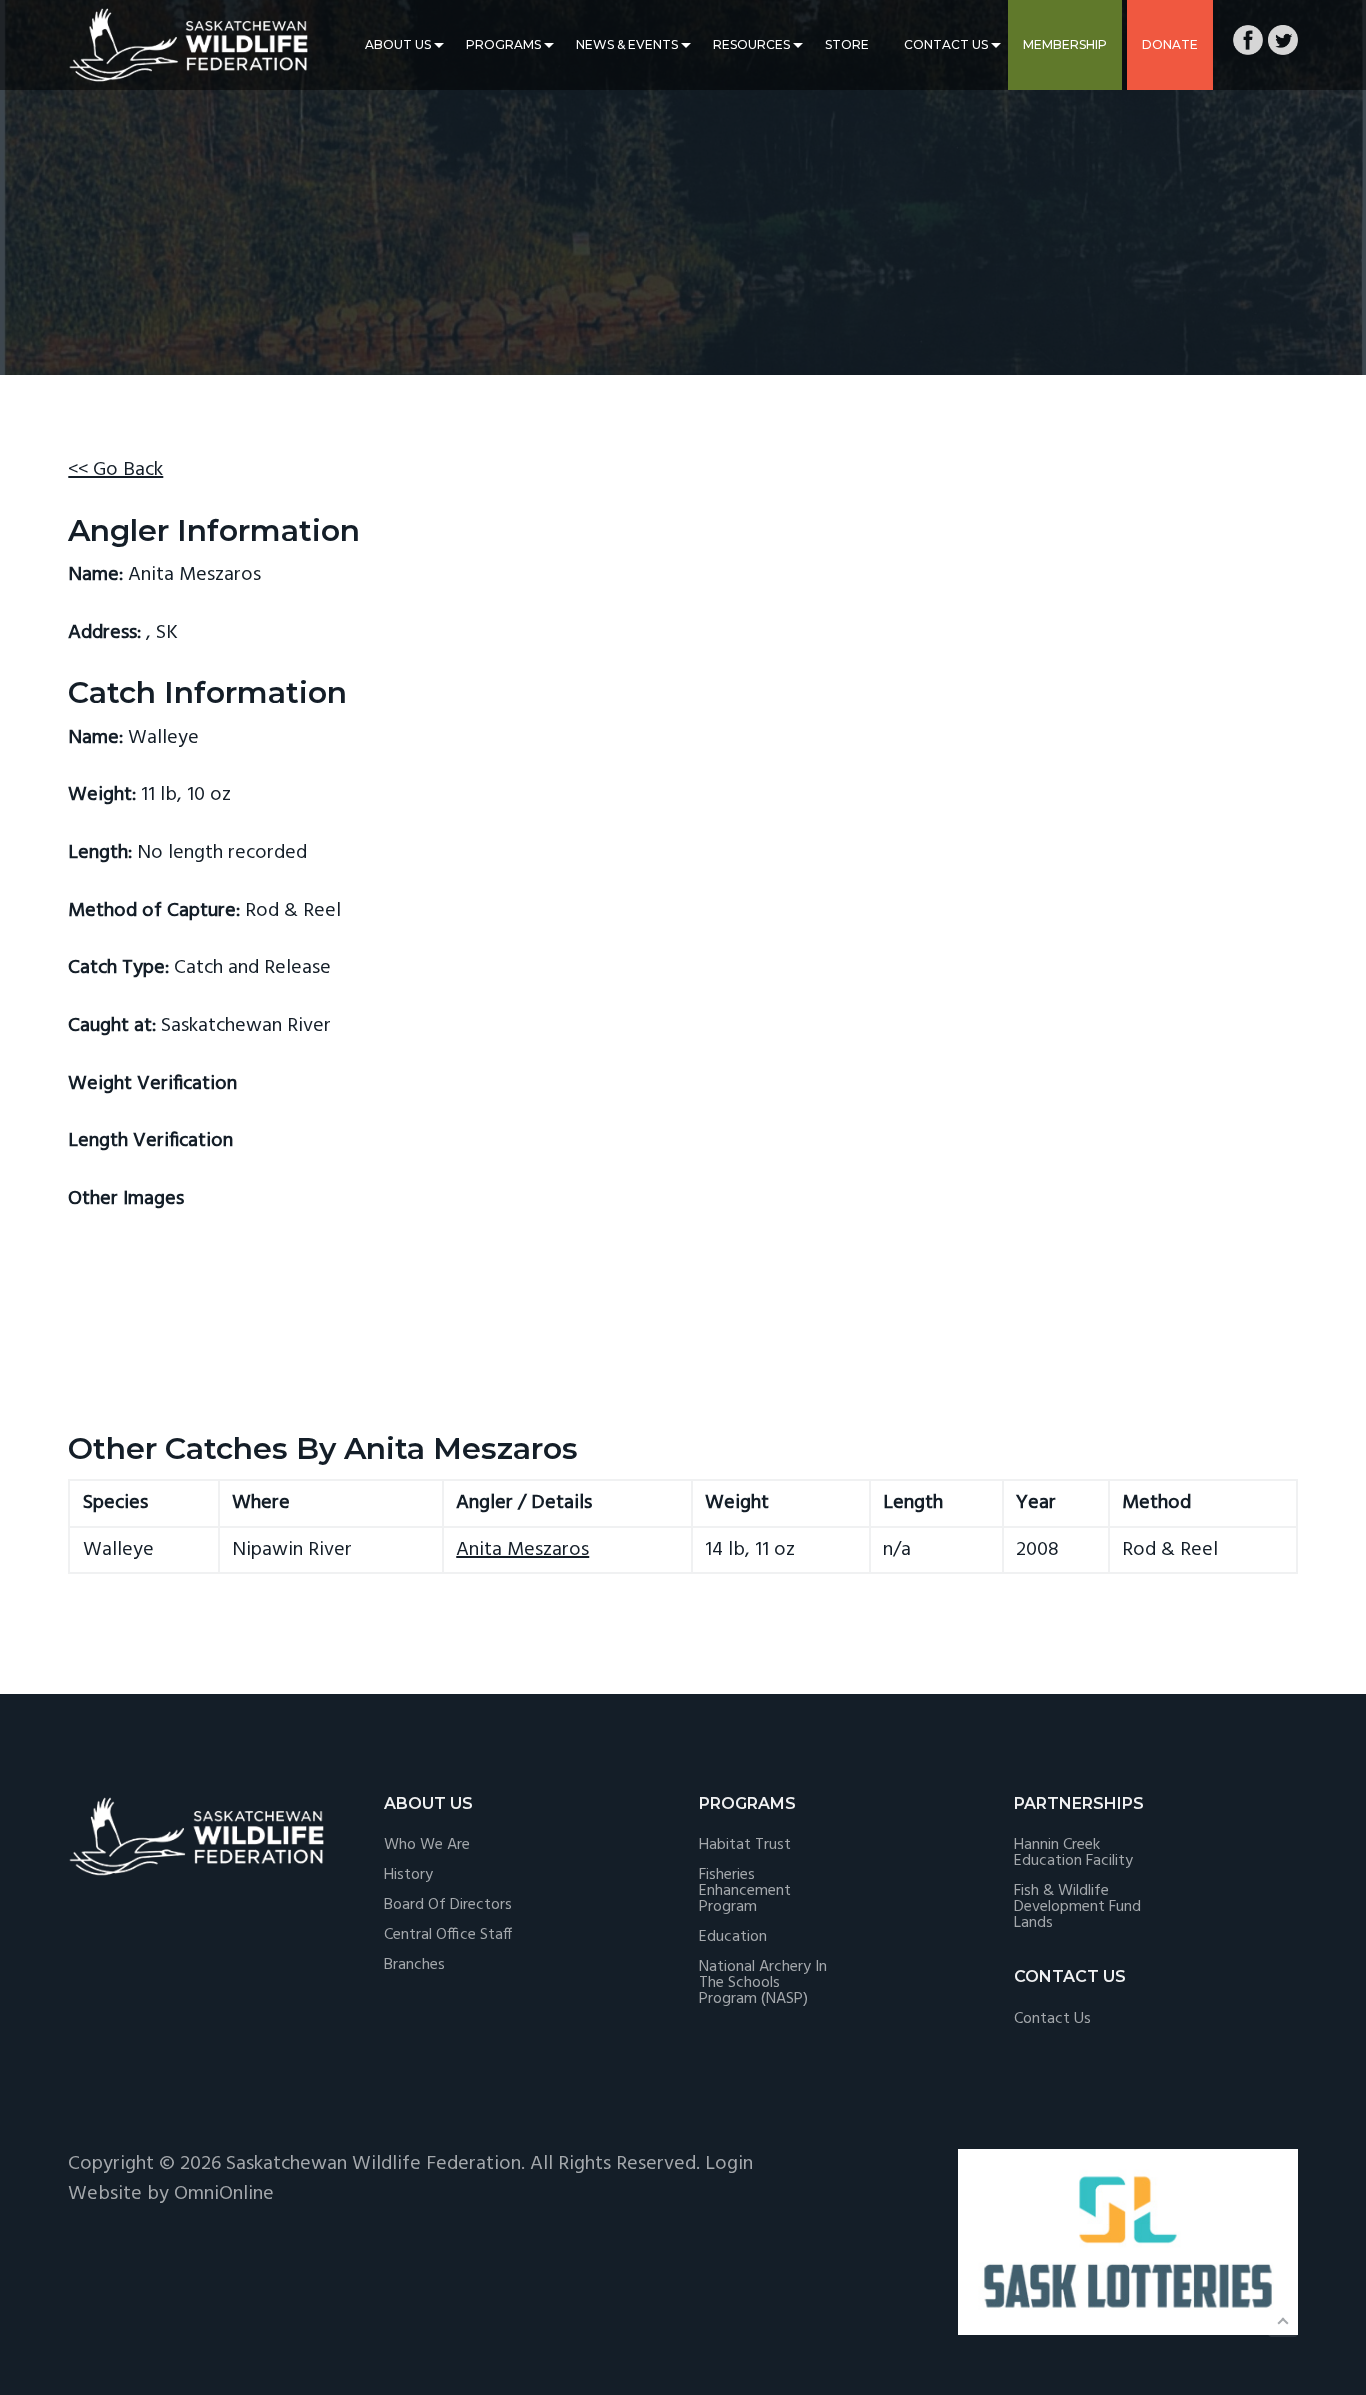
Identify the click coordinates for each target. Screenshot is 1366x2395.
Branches (414, 1965)
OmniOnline (224, 2194)
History (408, 1875)
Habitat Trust (745, 1845)
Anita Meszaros (522, 1550)
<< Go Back (115, 470)
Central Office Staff (448, 1935)
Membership (1065, 44)
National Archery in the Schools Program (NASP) (763, 1983)
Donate (1170, 44)
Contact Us (946, 44)
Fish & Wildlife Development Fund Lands (1077, 1907)
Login (729, 2164)
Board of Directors (448, 1905)
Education (733, 1937)
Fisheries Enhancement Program (745, 1891)
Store (847, 44)
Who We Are (427, 1845)
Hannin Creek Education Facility (1073, 1853)
